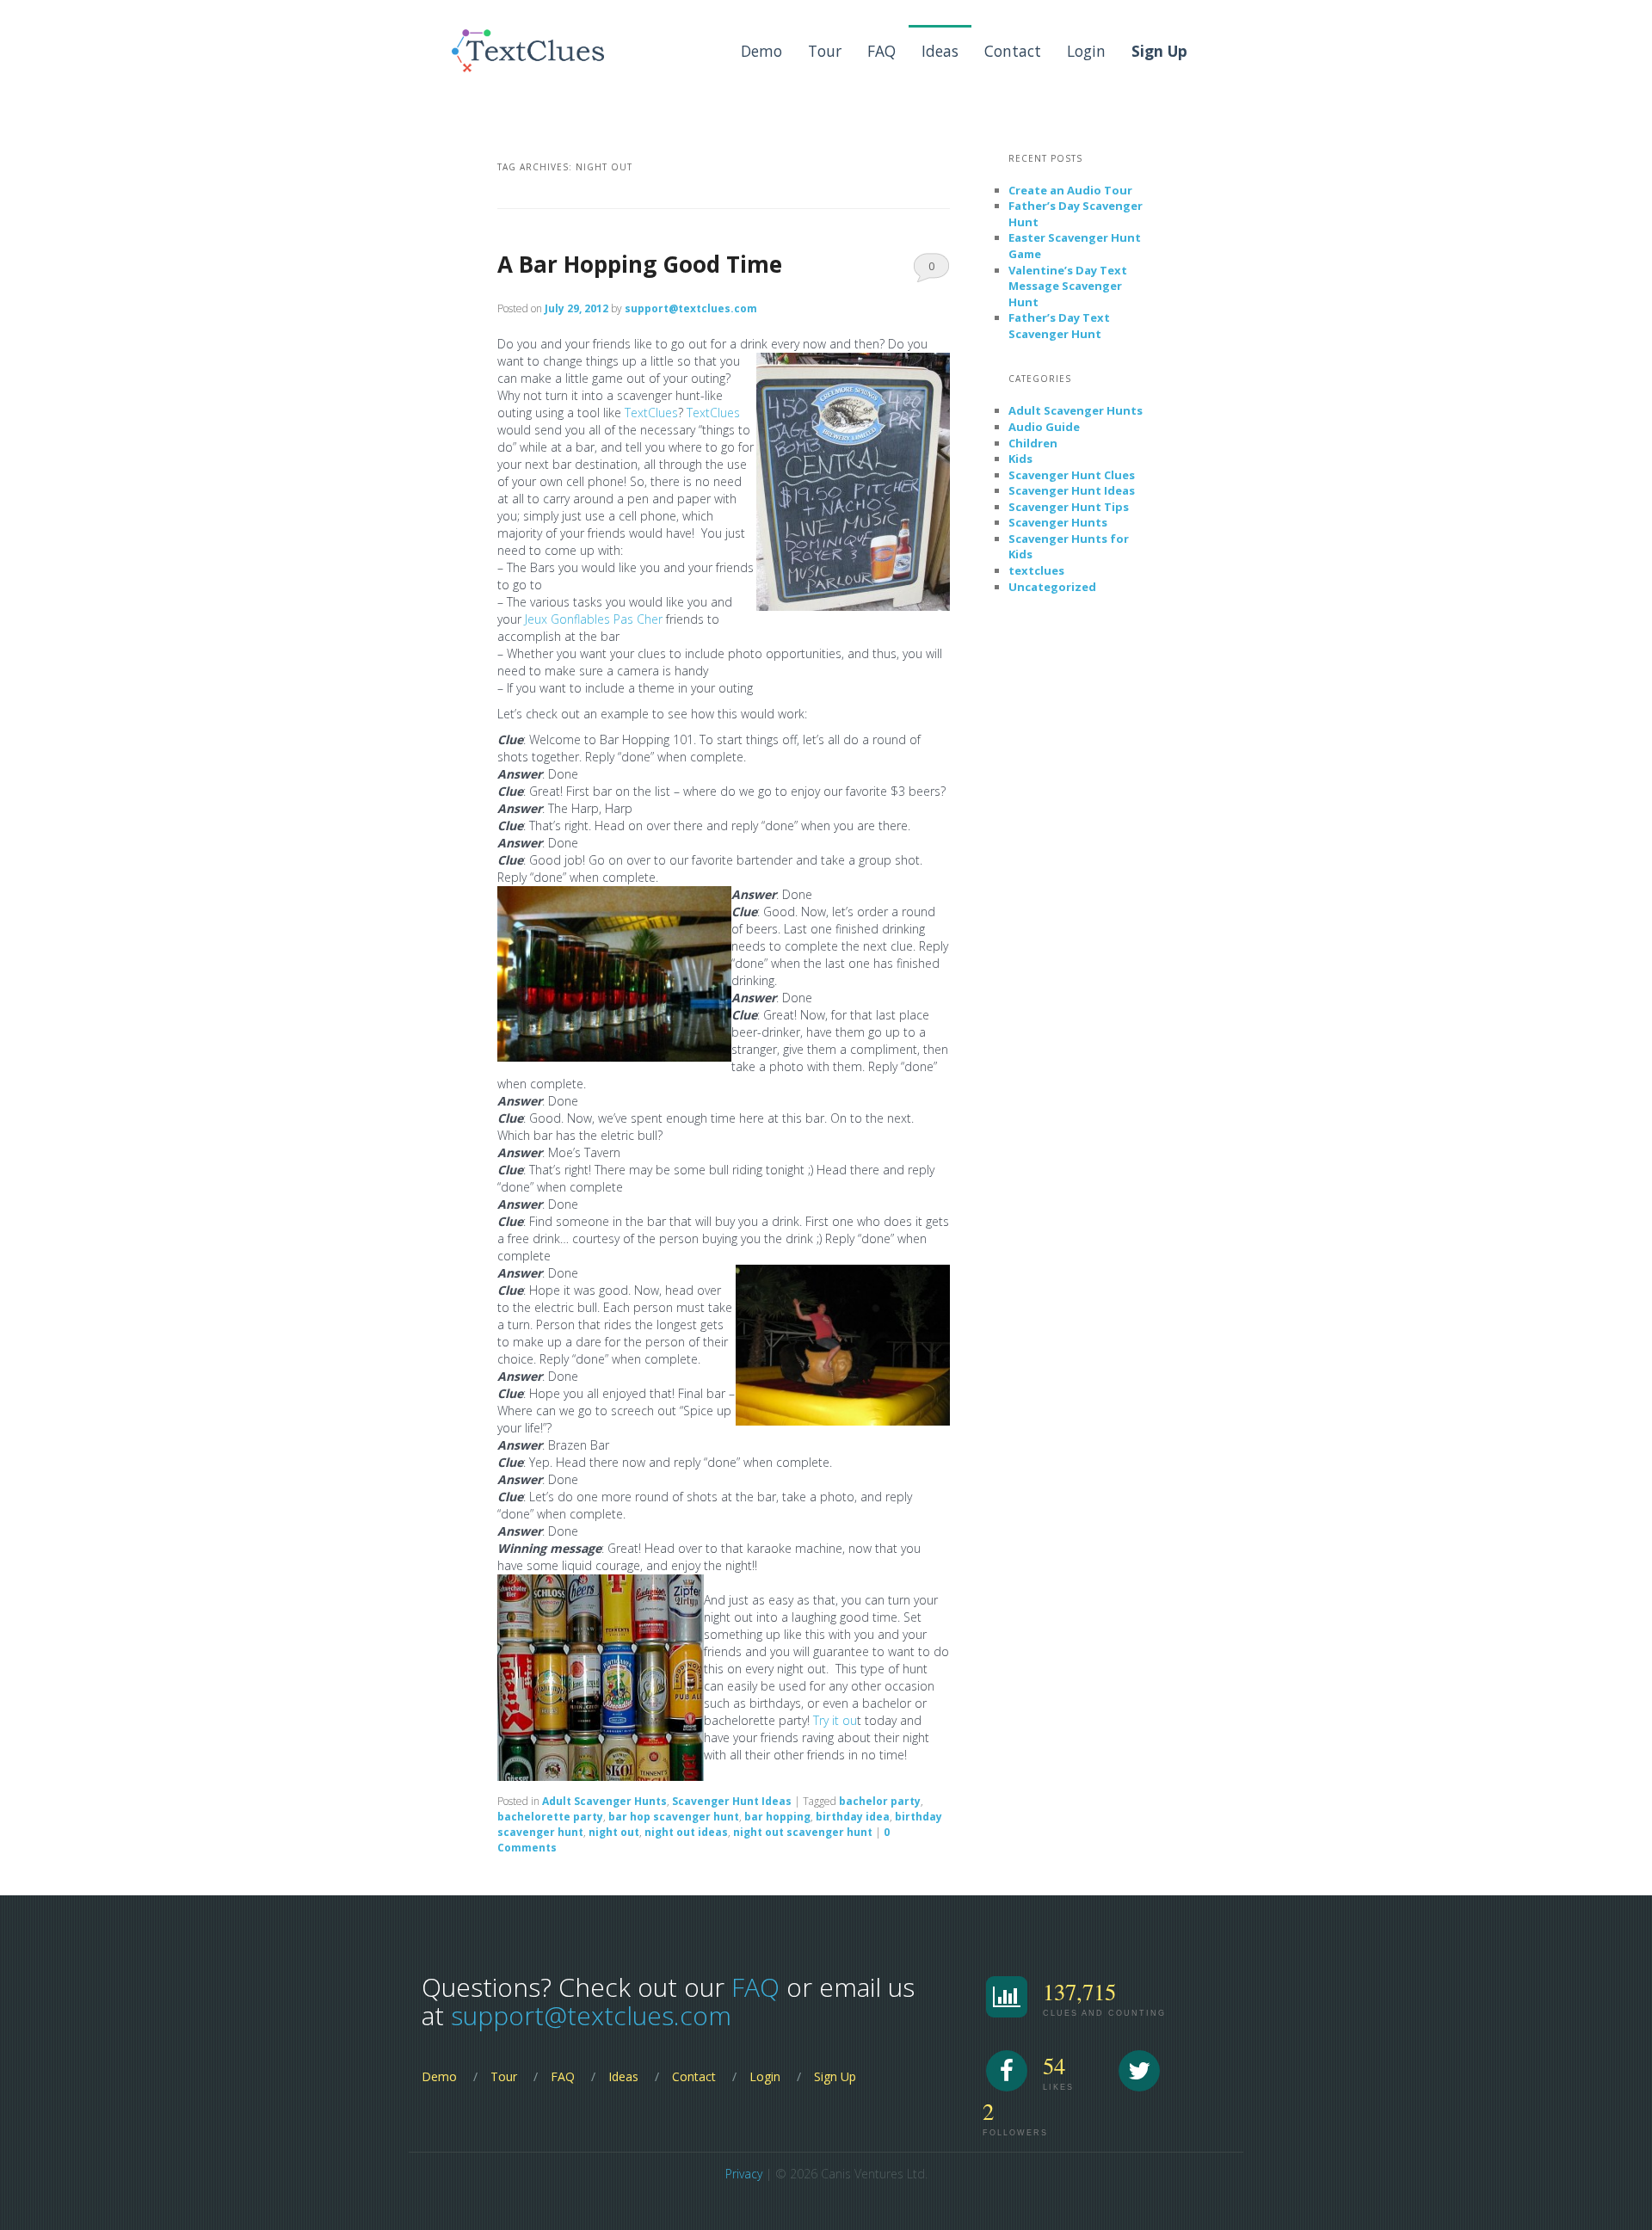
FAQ (881, 51)
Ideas (940, 51)
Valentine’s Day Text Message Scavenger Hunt (1068, 286)
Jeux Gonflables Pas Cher (594, 619)
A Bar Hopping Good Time (640, 264)
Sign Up (835, 2076)
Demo (761, 51)
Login (1086, 51)
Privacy (744, 2174)
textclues (1036, 570)
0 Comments (931, 270)
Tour (825, 51)
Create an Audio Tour (1070, 190)
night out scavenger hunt (803, 1832)
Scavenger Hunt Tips (1069, 507)
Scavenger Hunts (1058, 522)
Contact (1013, 51)
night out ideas (686, 1832)
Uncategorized (1052, 587)
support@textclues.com (691, 308)
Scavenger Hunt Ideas (732, 1801)
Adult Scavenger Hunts (604, 1801)
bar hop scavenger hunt (674, 1817)
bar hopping (777, 1817)
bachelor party (880, 1801)
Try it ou (835, 1720)
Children (1033, 443)
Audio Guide (1044, 427)
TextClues (651, 413)
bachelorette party (550, 1817)
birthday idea (853, 1817)
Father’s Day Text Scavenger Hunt (1059, 326)
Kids (1020, 459)
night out (614, 1832)
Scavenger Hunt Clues (1072, 475)
